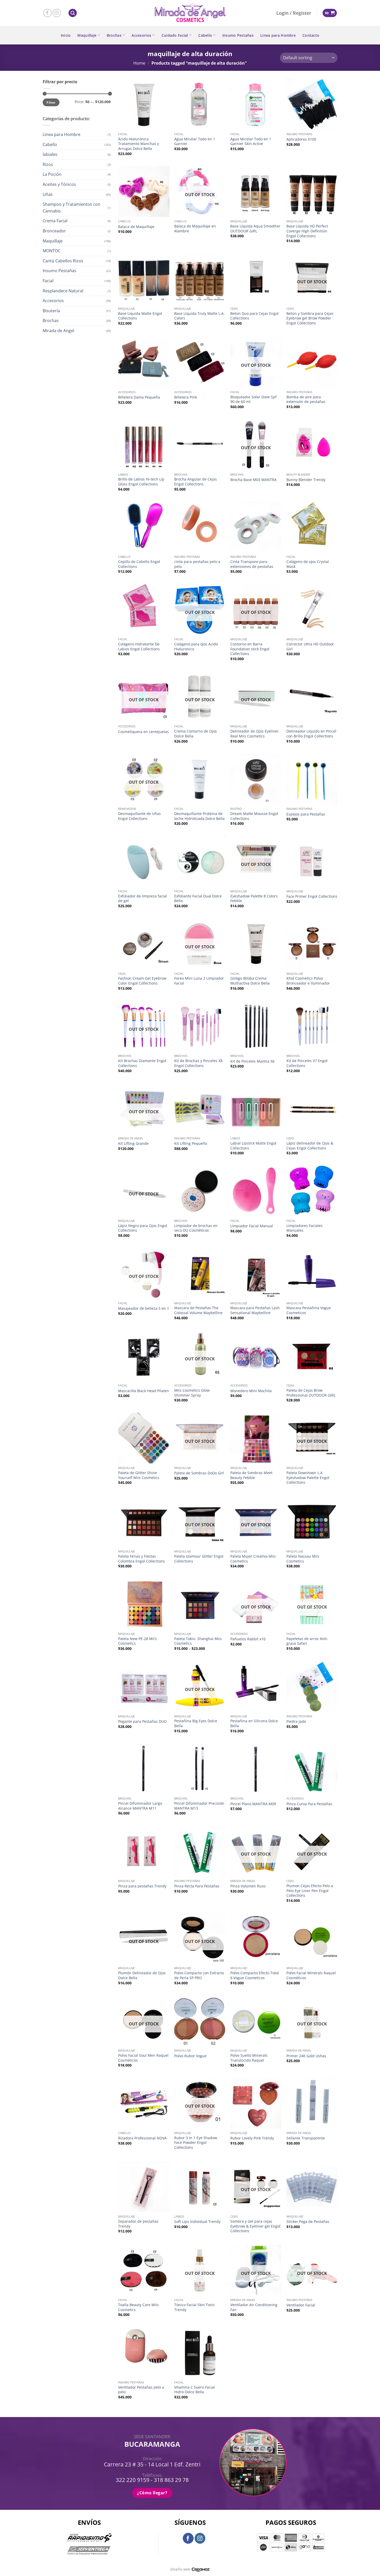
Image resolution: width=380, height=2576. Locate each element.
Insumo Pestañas (238, 35)
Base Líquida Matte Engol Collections (140, 316)
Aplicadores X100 (301, 139)
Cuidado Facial (175, 35)
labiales (50, 154)
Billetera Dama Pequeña (139, 397)
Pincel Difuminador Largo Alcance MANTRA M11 (140, 1806)
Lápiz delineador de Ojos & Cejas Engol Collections (310, 1146)
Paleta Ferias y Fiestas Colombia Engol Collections (142, 1559)
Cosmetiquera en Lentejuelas (143, 732)
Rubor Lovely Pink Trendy (252, 2138)
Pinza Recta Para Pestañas (197, 1886)
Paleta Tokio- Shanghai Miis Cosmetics (198, 1641)
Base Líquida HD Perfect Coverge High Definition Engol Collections (307, 231)
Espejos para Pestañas (306, 814)
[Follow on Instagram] (57, 13)
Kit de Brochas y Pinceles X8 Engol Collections (198, 1063)
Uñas (48, 194)
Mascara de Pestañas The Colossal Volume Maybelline (198, 1310)
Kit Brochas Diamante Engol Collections (142, 1063)
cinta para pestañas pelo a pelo (197, 564)
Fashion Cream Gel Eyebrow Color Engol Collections (142, 981)
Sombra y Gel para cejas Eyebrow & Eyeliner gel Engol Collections (255, 2226)
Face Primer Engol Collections (312, 896)
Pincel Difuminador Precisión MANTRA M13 (199, 1806)
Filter (51, 102)
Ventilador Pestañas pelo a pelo (141, 2390)
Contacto (311, 35)
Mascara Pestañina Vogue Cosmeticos (309, 1310)
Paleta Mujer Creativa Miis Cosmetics (253, 1559)
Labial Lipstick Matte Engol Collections (253, 1146)
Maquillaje (87, 35)
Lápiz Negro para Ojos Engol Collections (143, 1228)
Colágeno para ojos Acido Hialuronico (196, 647)
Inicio (66, 35)
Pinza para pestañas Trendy (142, 1886)
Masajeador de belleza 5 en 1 (144, 1308)
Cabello (205, 35)
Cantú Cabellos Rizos (63, 261)
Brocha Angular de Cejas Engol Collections (196, 482)
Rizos (48, 164)
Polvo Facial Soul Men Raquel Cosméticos (143, 2058)
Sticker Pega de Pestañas (308, 2222)
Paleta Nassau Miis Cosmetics (303, 1559)
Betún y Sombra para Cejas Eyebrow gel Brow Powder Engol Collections (310, 318)
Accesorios (141, 35)
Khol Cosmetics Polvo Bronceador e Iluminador (308, 981)
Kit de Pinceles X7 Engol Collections (307, 1063)
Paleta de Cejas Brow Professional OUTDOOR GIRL (311, 1393)
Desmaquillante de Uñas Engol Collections (139, 816)
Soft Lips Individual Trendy (197, 2222)
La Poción (52, 174)
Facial (48, 281)
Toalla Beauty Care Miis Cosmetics (138, 2307)
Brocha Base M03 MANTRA (253, 480)
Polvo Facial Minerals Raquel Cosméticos (311, 1975)
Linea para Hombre (278, 35)
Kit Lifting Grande (133, 1144)
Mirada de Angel (58, 331)
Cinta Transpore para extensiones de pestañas (252, 564)
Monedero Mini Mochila (251, 1391)
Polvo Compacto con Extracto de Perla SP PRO (199, 1975)
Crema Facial (55, 221)
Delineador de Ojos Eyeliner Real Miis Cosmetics (254, 734)
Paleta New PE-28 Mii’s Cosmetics (138, 1641)
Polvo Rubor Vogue (190, 2056)
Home (139, 63)
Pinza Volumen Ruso (248, 1886)
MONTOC (52, 251)
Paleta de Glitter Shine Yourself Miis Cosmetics (139, 1475)
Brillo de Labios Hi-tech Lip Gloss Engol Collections (141, 482)
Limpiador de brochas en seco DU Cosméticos (196, 1228)
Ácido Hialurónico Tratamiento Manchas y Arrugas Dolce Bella (139, 144)
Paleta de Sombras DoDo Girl (199, 1473)
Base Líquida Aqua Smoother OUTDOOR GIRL (255, 229)
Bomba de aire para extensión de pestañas (306, 399)
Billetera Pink (186, 397)
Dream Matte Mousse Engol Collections (254, 816)
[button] (73, 13)
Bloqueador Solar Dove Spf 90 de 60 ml (253, 399)
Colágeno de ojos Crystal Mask (308, 564)
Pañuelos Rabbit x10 (248, 1639)
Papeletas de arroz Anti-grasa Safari (307, 1641)
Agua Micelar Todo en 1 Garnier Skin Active (251, 142)
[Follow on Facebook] (47, 13)
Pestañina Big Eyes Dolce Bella (196, 1723)
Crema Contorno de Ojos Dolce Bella (196, 734)
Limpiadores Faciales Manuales (305, 1228)
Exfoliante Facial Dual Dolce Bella (198, 899)
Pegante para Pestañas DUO (142, 1721)
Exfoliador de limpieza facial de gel (143, 899)
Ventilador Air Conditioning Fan (254, 2307)
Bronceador (54, 231)
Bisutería (51, 311)
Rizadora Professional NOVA (142, 2138)
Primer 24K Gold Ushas (306, 2056)
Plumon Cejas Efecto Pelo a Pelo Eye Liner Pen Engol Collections (310, 1891)
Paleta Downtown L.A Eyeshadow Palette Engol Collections (308, 1478)
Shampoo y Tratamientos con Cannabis (71, 208)
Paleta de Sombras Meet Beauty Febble (251, 1475)
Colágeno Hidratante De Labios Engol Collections (139, 647)
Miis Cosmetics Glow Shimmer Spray (192, 1393)
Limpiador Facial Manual (252, 1226)
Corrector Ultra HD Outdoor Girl (310, 647)
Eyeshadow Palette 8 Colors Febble (254, 899)
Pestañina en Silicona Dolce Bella (254, 1723)
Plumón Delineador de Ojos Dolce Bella (142, 1975)
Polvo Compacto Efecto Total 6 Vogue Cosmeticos (255, 1975)
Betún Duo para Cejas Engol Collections (254, 316)
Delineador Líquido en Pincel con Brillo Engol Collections (311, 734)
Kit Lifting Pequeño (191, 1144)
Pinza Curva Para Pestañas (309, 1804)
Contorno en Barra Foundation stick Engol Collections (250, 649)
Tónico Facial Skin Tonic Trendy (195, 2307)
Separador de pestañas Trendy (138, 2224)
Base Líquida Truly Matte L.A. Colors (199, 316)
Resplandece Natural (63, 291)
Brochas (114, 35)
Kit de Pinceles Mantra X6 (252, 1061)
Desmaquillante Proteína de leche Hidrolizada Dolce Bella (199, 816)
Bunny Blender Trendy (306, 480)
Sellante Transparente (306, 2138)
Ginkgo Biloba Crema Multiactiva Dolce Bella (250, 981)
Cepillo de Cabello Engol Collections (139, 564)
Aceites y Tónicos (59, 184)
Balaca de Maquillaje (136, 227)
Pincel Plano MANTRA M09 (253, 1804)
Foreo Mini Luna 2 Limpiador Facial (199, 981)
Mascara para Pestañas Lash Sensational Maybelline (255, 1310)
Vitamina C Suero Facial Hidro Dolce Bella (195, 2390)
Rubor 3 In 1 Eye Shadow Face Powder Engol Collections (196, 2143)
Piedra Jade (296, 1721)
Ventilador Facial (301, 2305)
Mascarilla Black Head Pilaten (144, 1391)
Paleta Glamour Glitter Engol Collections (199, 1559)
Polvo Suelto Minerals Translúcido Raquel (249, 2058)
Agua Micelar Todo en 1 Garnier (195, 142)
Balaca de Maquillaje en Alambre (195, 229)
